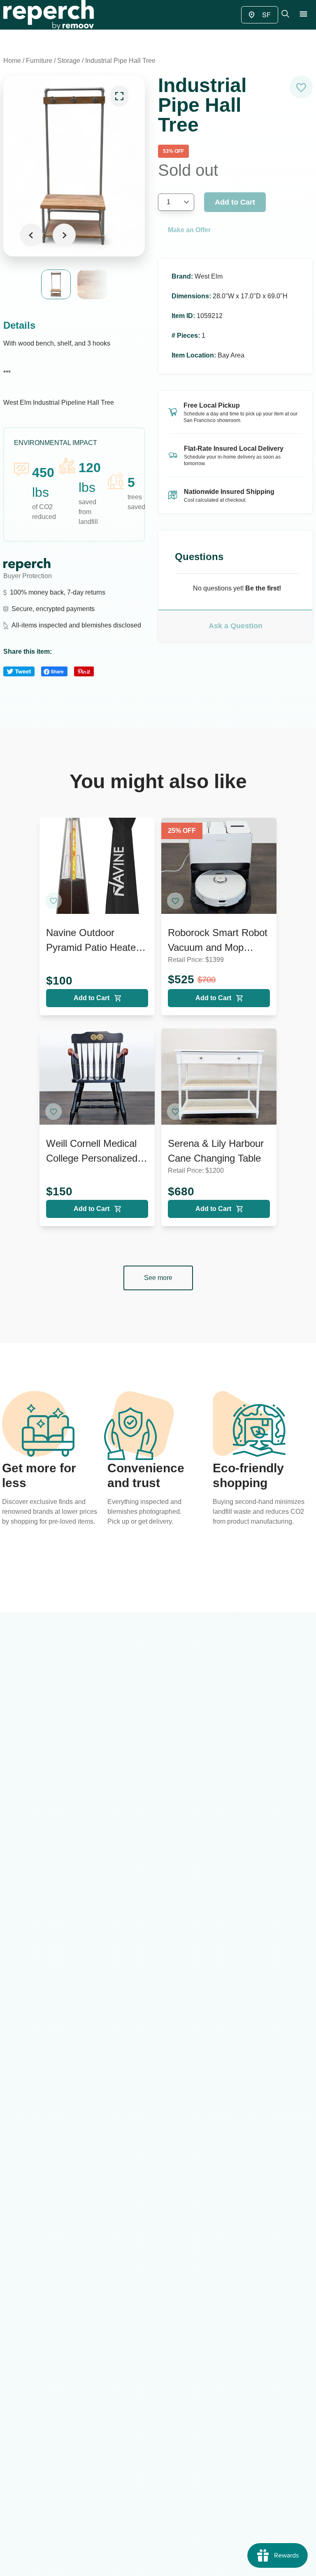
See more (158, 1278)
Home (12, 61)
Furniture (39, 61)
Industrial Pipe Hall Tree (120, 61)
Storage (69, 61)
